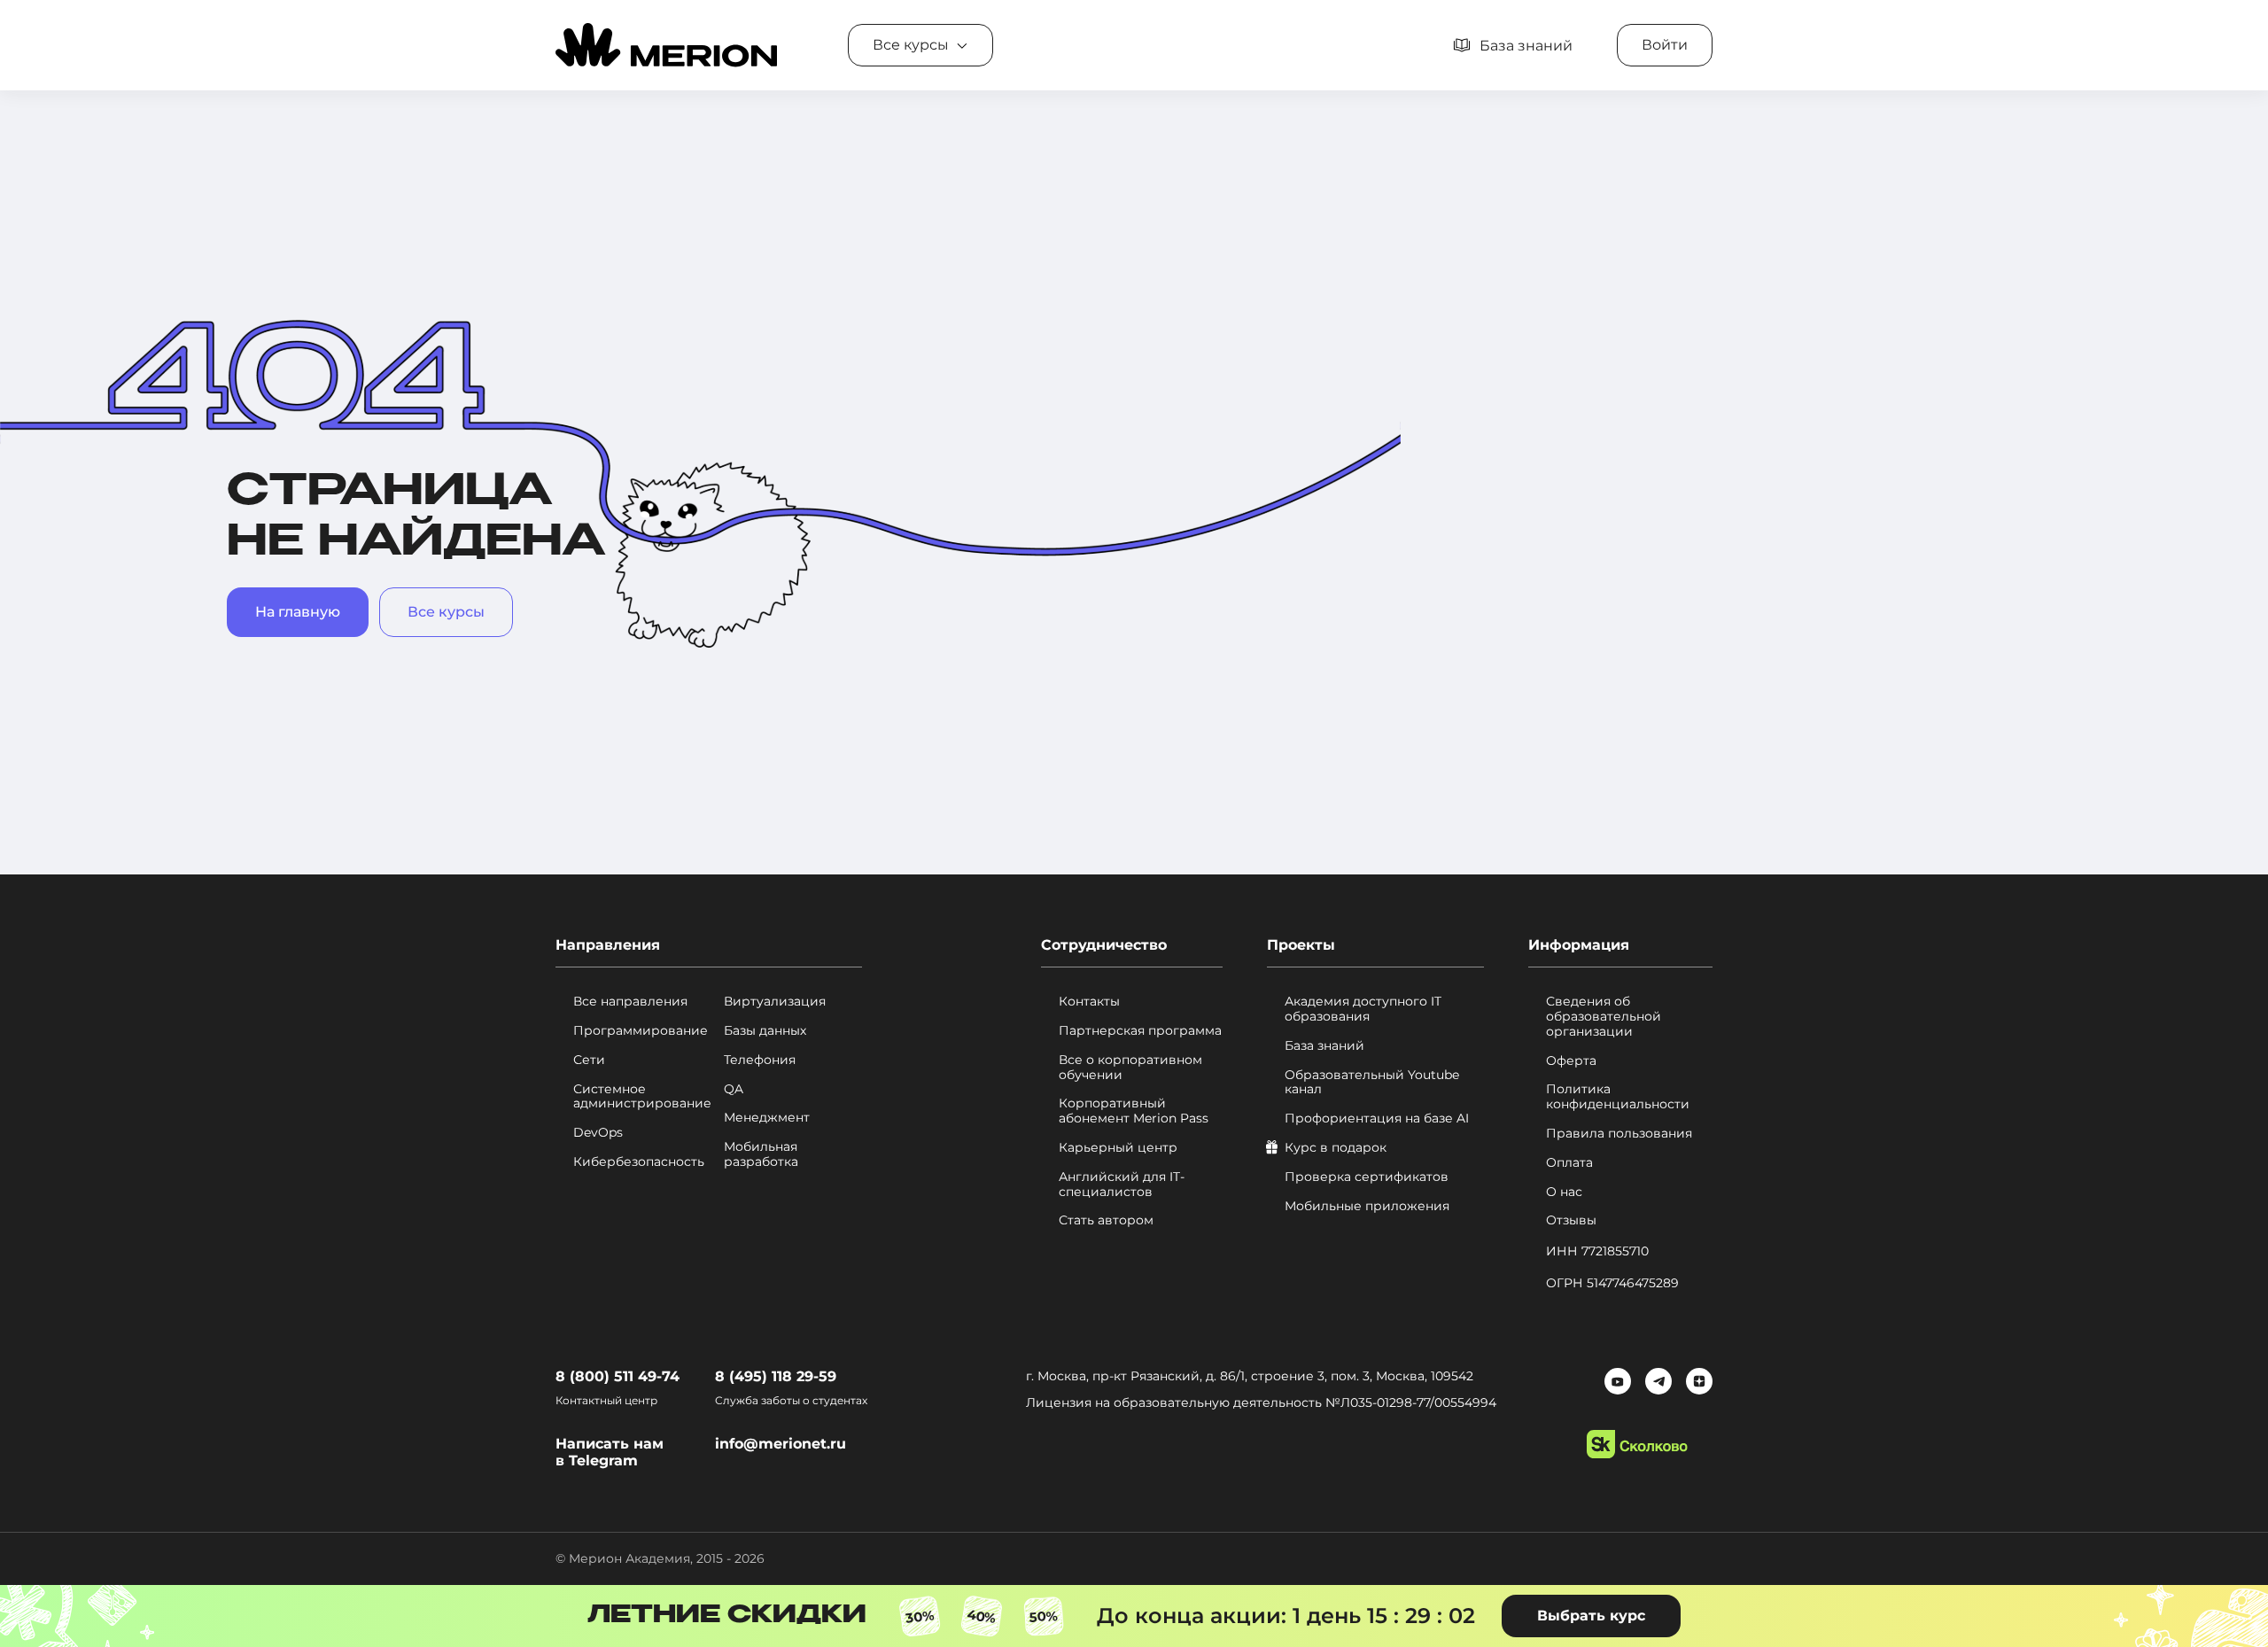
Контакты (1089, 1002)
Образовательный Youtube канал (1372, 1083)
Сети (589, 1060)
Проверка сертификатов (1367, 1177)
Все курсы (446, 612)
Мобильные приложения (1367, 1206)
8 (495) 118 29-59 (776, 1376)
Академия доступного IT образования (1363, 1009)
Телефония (760, 1060)
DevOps (598, 1133)
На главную (298, 612)
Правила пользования (1619, 1134)
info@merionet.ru (781, 1444)
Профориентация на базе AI (1377, 1119)
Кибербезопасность (639, 1162)
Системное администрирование (642, 1097)
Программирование (641, 1031)
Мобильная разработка (761, 1154)
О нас (1564, 1192)
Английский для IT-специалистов (1122, 1185)
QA (734, 1089)
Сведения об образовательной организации (1604, 1016)
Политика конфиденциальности (1618, 1097)
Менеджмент (767, 1118)
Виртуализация (775, 1002)
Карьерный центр (1118, 1148)
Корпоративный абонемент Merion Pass (1134, 1111)
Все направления (630, 1002)
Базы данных (765, 1031)
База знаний (1324, 1046)
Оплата (1569, 1163)
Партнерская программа (1140, 1031)
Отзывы (1571, 1220)
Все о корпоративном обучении (1130, 1068)
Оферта (1571, 1061)
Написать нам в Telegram (610, 1452)
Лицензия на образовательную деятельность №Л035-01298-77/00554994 (1261, 1402)
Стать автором (1106, 1220)
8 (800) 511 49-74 (617, 1376)
